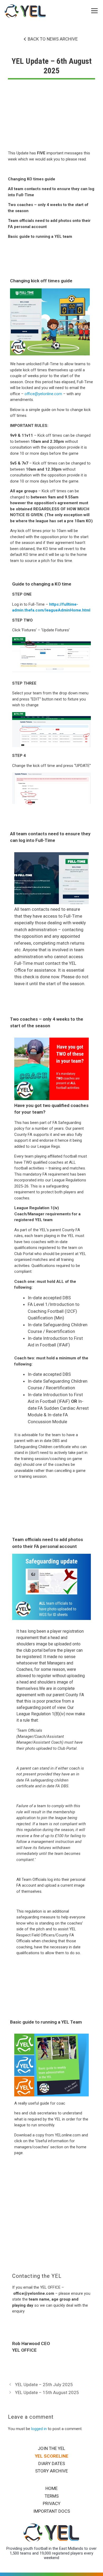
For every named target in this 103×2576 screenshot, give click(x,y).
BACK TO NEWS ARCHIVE (53, 39)
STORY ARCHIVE (51, 2471)
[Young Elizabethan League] (25, 11)
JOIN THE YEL (51, 2448)
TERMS (52, 2496)
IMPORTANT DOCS (52, 2511)
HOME (51, 2488)
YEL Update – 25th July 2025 (44, 2385)
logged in (39, 2429)
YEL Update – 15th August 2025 (47, 2392)
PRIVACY (52, 2503)
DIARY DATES (52, 2463)
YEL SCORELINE (52, 2456)
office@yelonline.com (43, 394)
